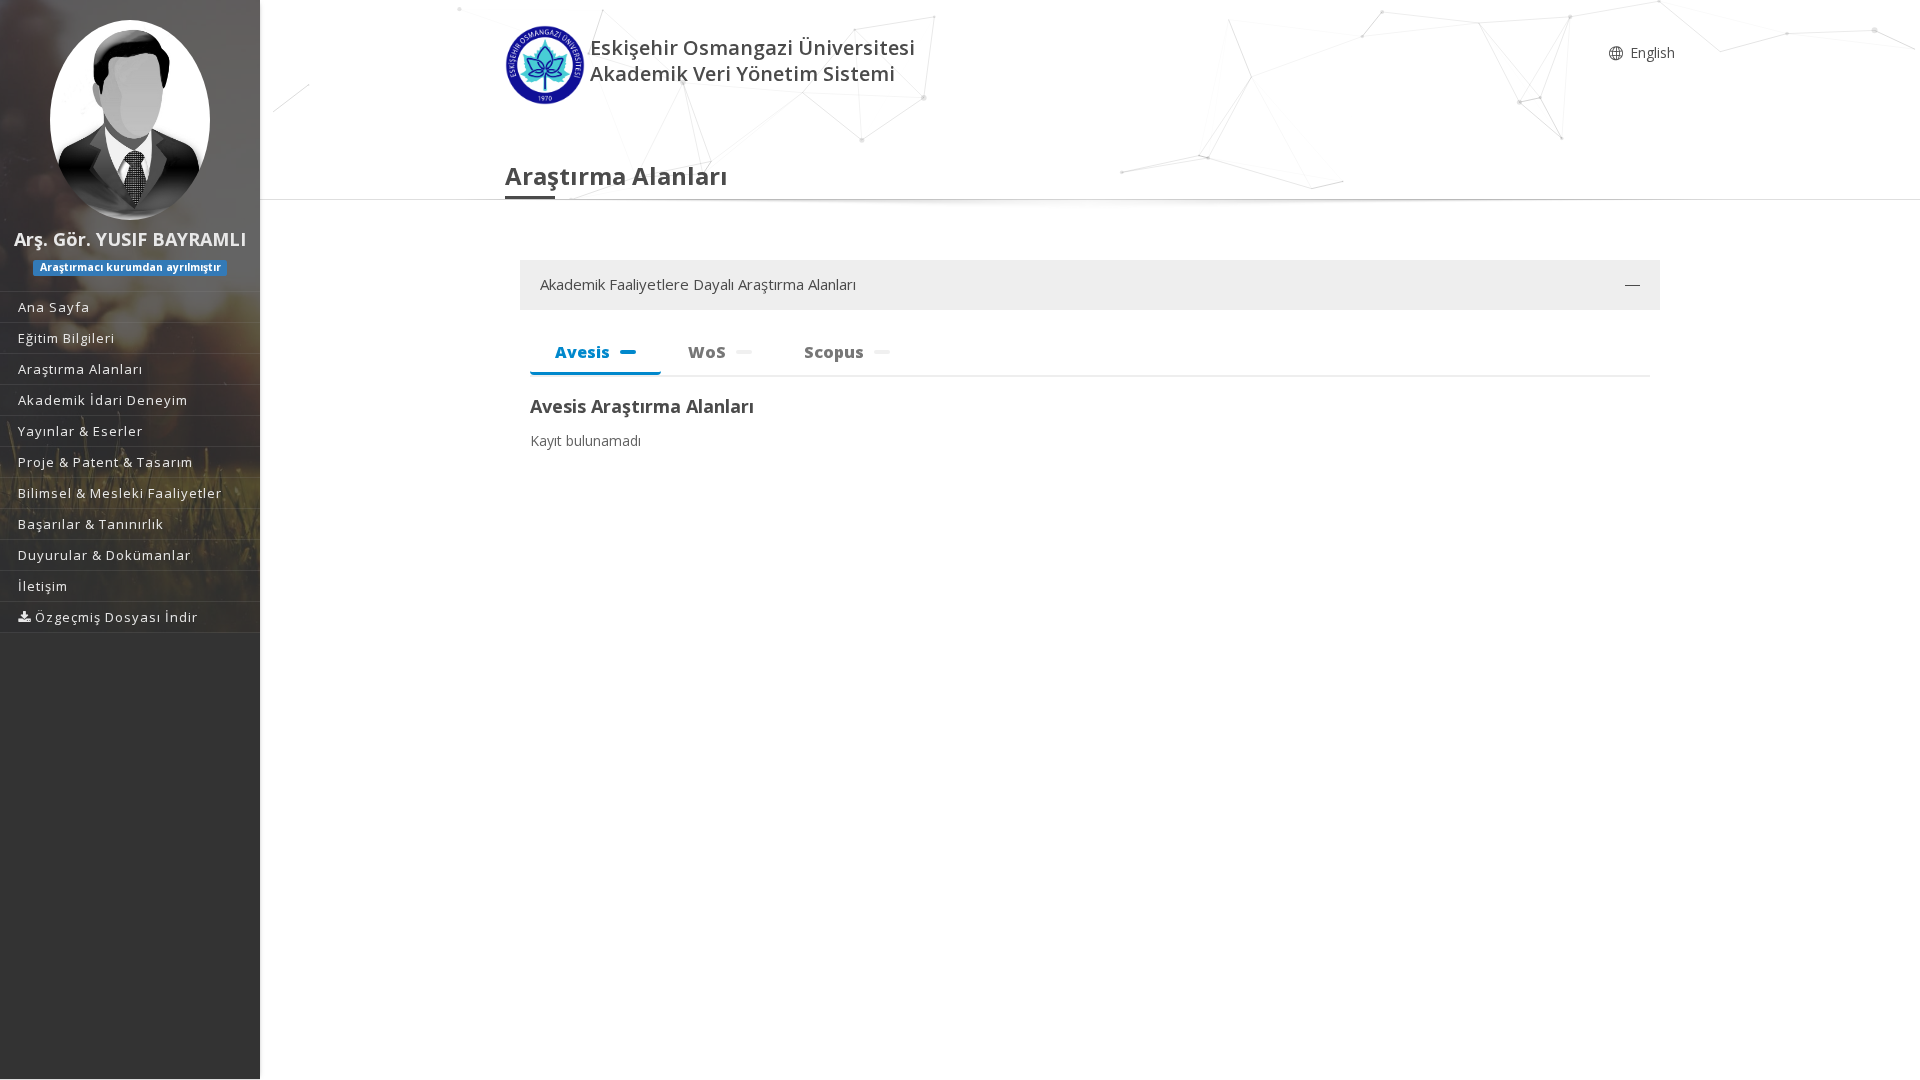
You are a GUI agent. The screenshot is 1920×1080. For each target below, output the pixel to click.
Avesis (582, 352)
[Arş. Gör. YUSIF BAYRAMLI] (130, 120)
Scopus (834, 352)
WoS (707, 352)
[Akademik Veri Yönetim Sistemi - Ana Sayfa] (547, 63)
